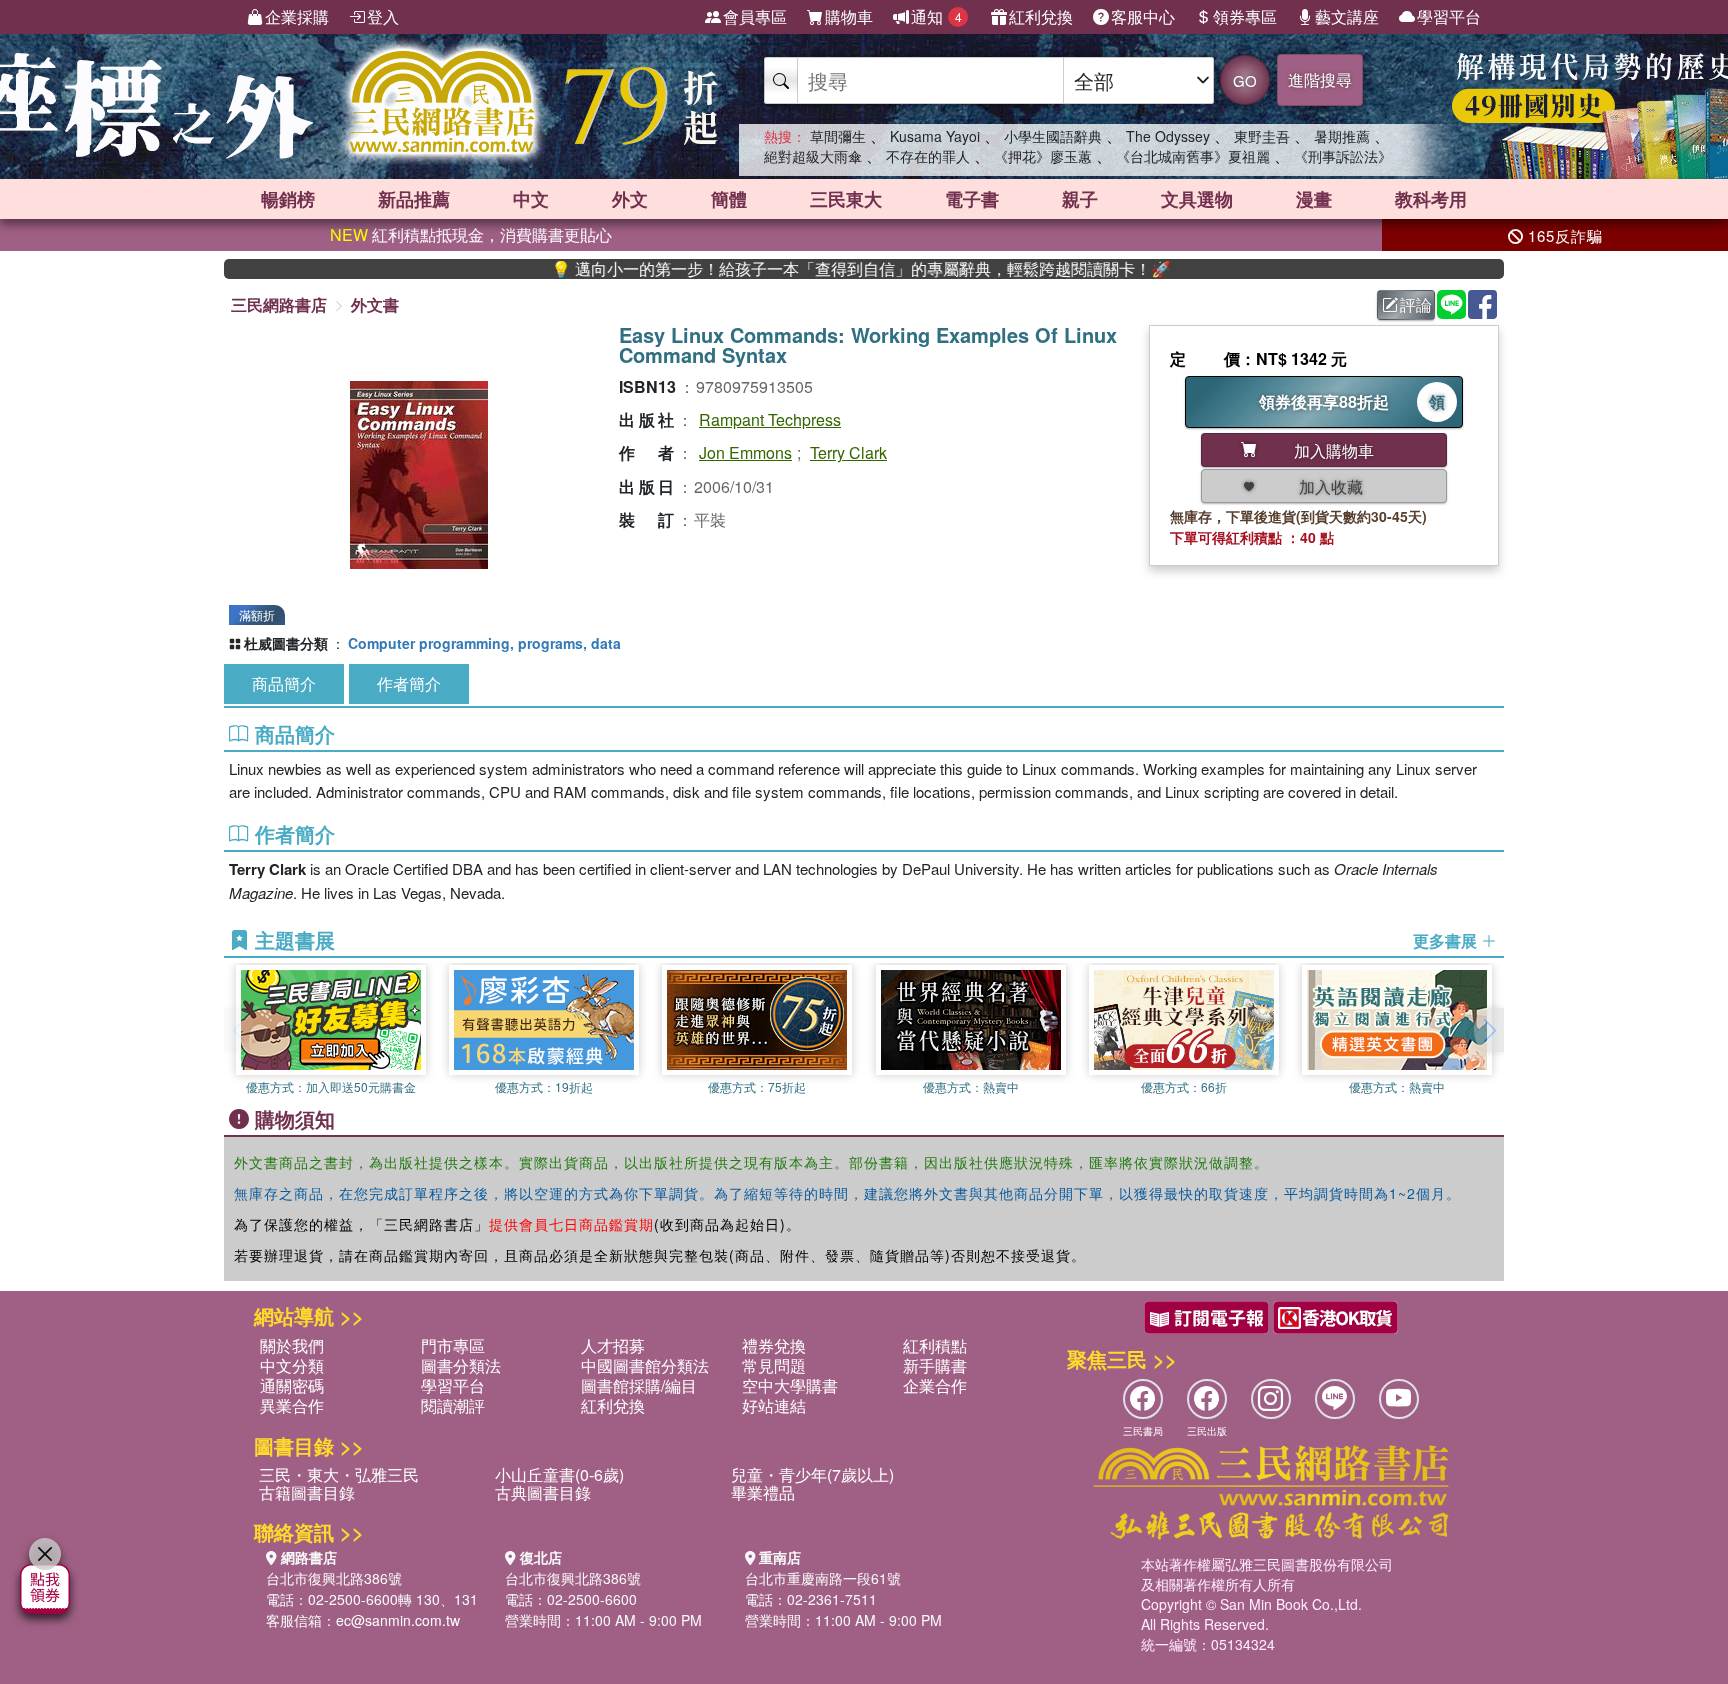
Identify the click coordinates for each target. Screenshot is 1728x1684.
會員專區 (755, 16)
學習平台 (1449, 16)
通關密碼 (292, 1385)
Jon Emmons (745, 452)
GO (1245, 80)
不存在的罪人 (928, 156)
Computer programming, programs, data (484, 643)
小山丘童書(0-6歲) (559, 1474)
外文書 (375, 304)
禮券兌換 (774, 1345)
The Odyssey (1168, 136)
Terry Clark (848, 452)
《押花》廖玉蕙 (1043, 156)
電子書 (972, 199)
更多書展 (1447, 941)
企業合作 (935, 1385)
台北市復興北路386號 (334, 1578)
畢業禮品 (763, 1492)
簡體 (729, 199)
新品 (414, 199)
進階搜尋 (1320, 79)
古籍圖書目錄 (307, 1492)
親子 (1080, 199)
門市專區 (453, 1345)
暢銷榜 (288, 199)
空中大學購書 (790, 1385)
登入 (383, 16)
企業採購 (297, 16)
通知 (936, 16)
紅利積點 (935, 1345)
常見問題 (774, 1365)
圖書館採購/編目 (639, 1385)
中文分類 (292, 1365)
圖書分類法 (461, 1365)
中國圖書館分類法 (645, 1365)
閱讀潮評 (453, 1405)
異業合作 (292, 1405)
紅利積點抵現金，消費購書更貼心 (471, 234)
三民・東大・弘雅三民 (339, 1474)
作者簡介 (409, 683)
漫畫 (1314, 199)
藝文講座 (1347, 16)
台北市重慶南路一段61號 (823, 1578)
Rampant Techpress (770, 419)
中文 (531, 199)
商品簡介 (284, 683)
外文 (630, 199)
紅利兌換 (1041, 16)
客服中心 (1143, 16)
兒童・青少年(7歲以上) (812, 1474)
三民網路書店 (279, 304)
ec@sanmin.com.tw (398, 1620)
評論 (1416, 304)
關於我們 (292, 1345)
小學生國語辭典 (1053, 136)
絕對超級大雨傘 (813, 156)
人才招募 (613, 1345)
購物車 (849, 16)
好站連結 (774, 1405)
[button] (1489, 1030)
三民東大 (846, 199)
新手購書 (935, 1365)
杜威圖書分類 (286, 643)
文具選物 (1197, 199)
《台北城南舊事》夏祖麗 (1193, 156)
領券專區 (1245, 16)
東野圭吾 (1262, 136)
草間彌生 (838, 136)
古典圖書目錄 (543, 1492)
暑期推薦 (1342, 136)
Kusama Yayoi (935, 136)
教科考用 (1431, 199)
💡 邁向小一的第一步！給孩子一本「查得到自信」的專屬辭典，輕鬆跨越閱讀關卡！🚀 (809, 269)
